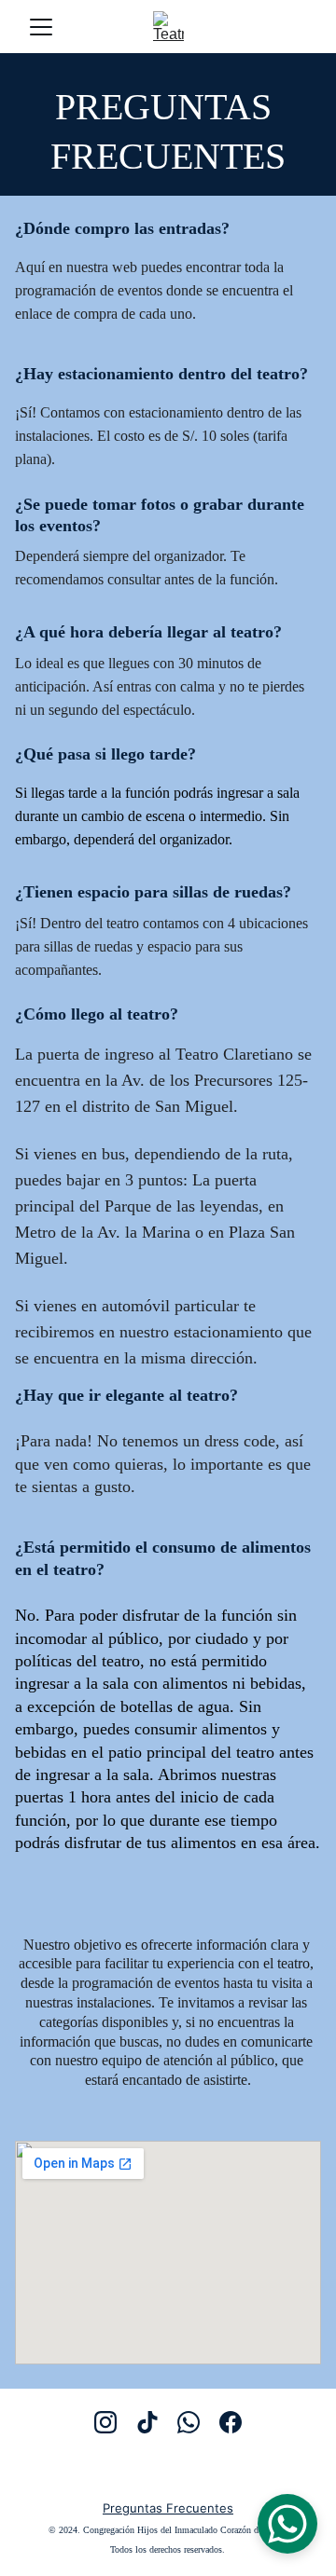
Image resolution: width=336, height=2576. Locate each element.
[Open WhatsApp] (287, 2524)
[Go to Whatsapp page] (189, 2422)
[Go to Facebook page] (231, 2422)
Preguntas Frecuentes (168, 2508)
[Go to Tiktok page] (147, 2422)
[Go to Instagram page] (105, 2422)
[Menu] (41, 27)
